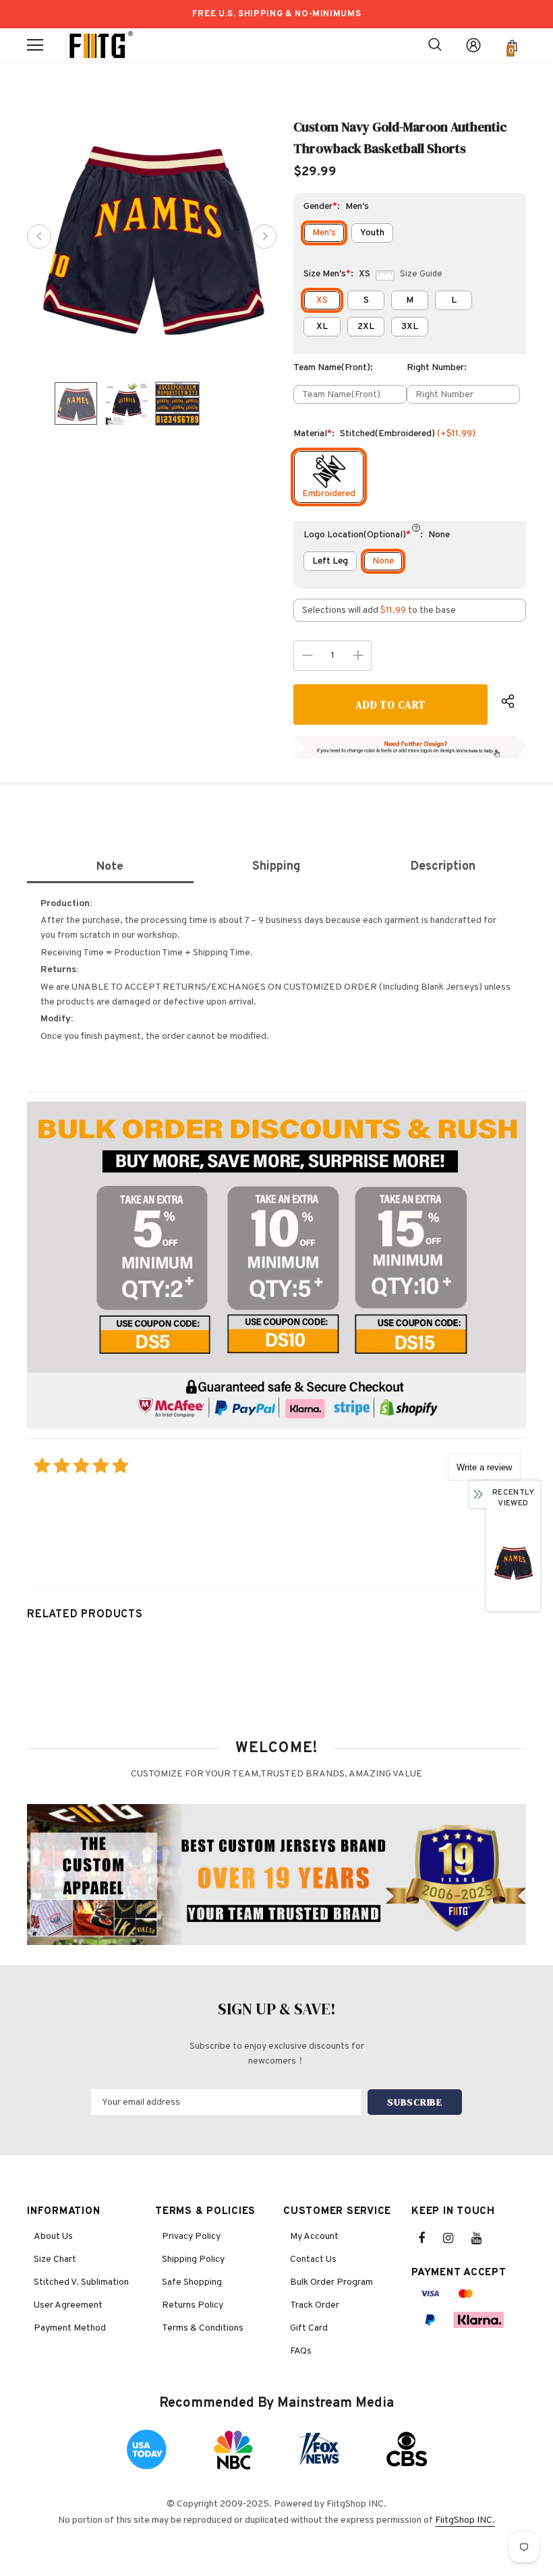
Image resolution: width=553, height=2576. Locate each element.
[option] (152, 237)
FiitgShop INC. (465, 2520)
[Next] (264, 237)
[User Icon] (473, 45)
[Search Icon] (435, 45)
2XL (366, 327)
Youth (372, 233)
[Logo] (101, 45)
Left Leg (330, 561)
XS (322, 300)
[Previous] (39, 237)
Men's (324, 233)
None (383, 561)
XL (322, 327)
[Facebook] (430, 2238)
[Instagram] (455, 2238)
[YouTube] (484, 2238)
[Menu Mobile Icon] (35, 45)
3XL (410, 327)
